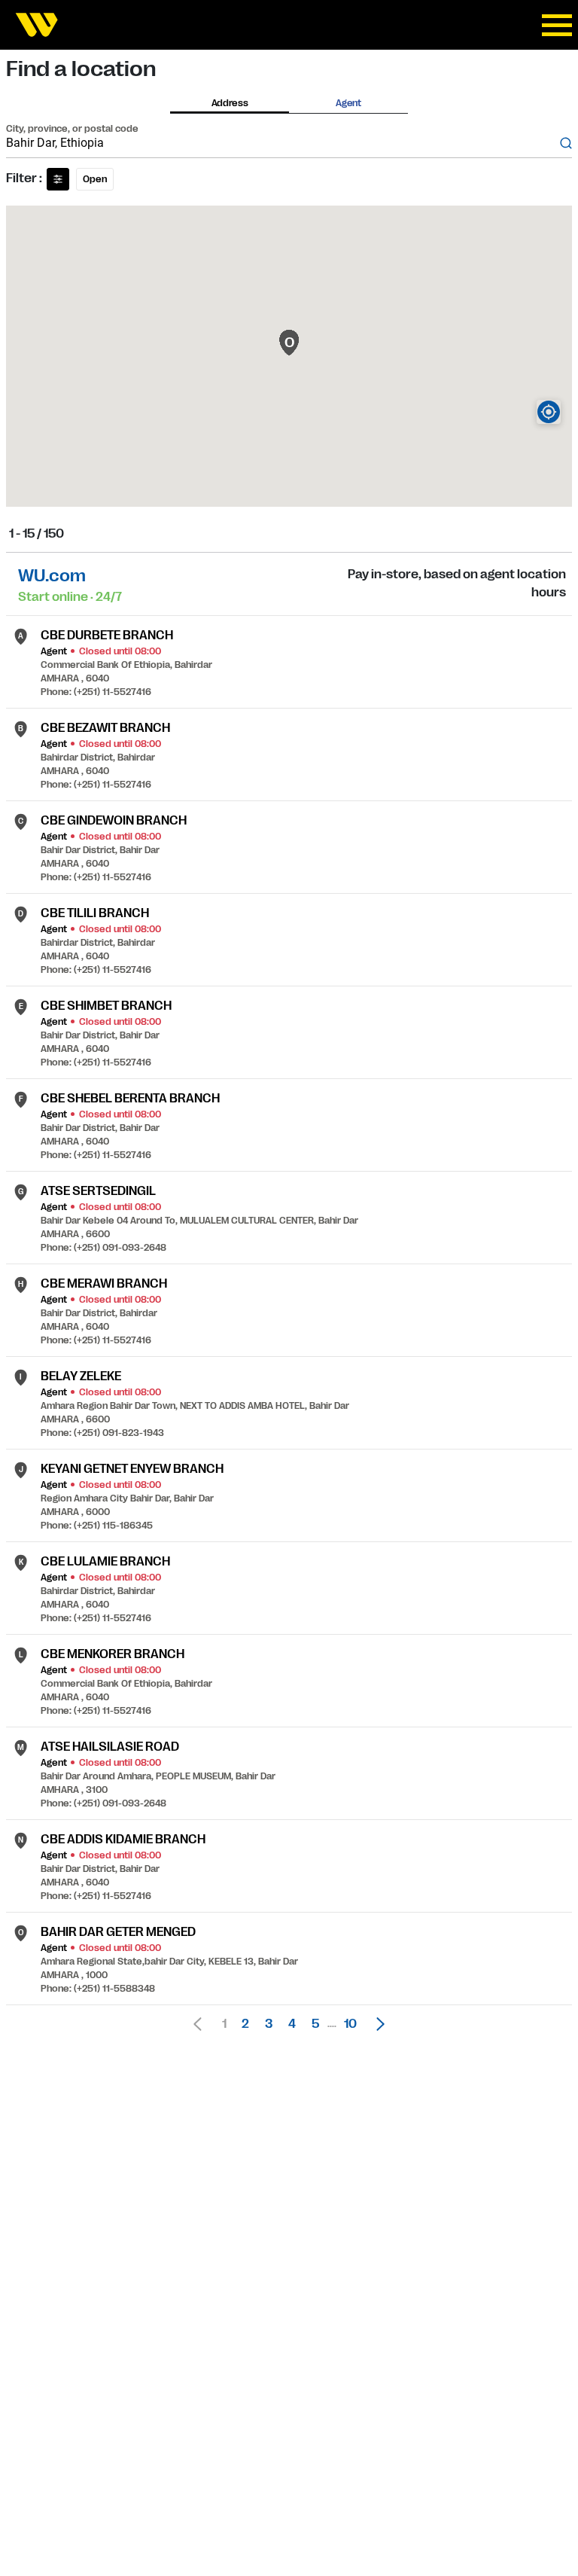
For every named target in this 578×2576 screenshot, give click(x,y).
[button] (376, 2024)
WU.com (52, 576)
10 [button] (350, 2024)
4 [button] (292, 2024)
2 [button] (245, 2024)
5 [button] (315, 2024)
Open (95, 179)
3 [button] (269, 2024)
